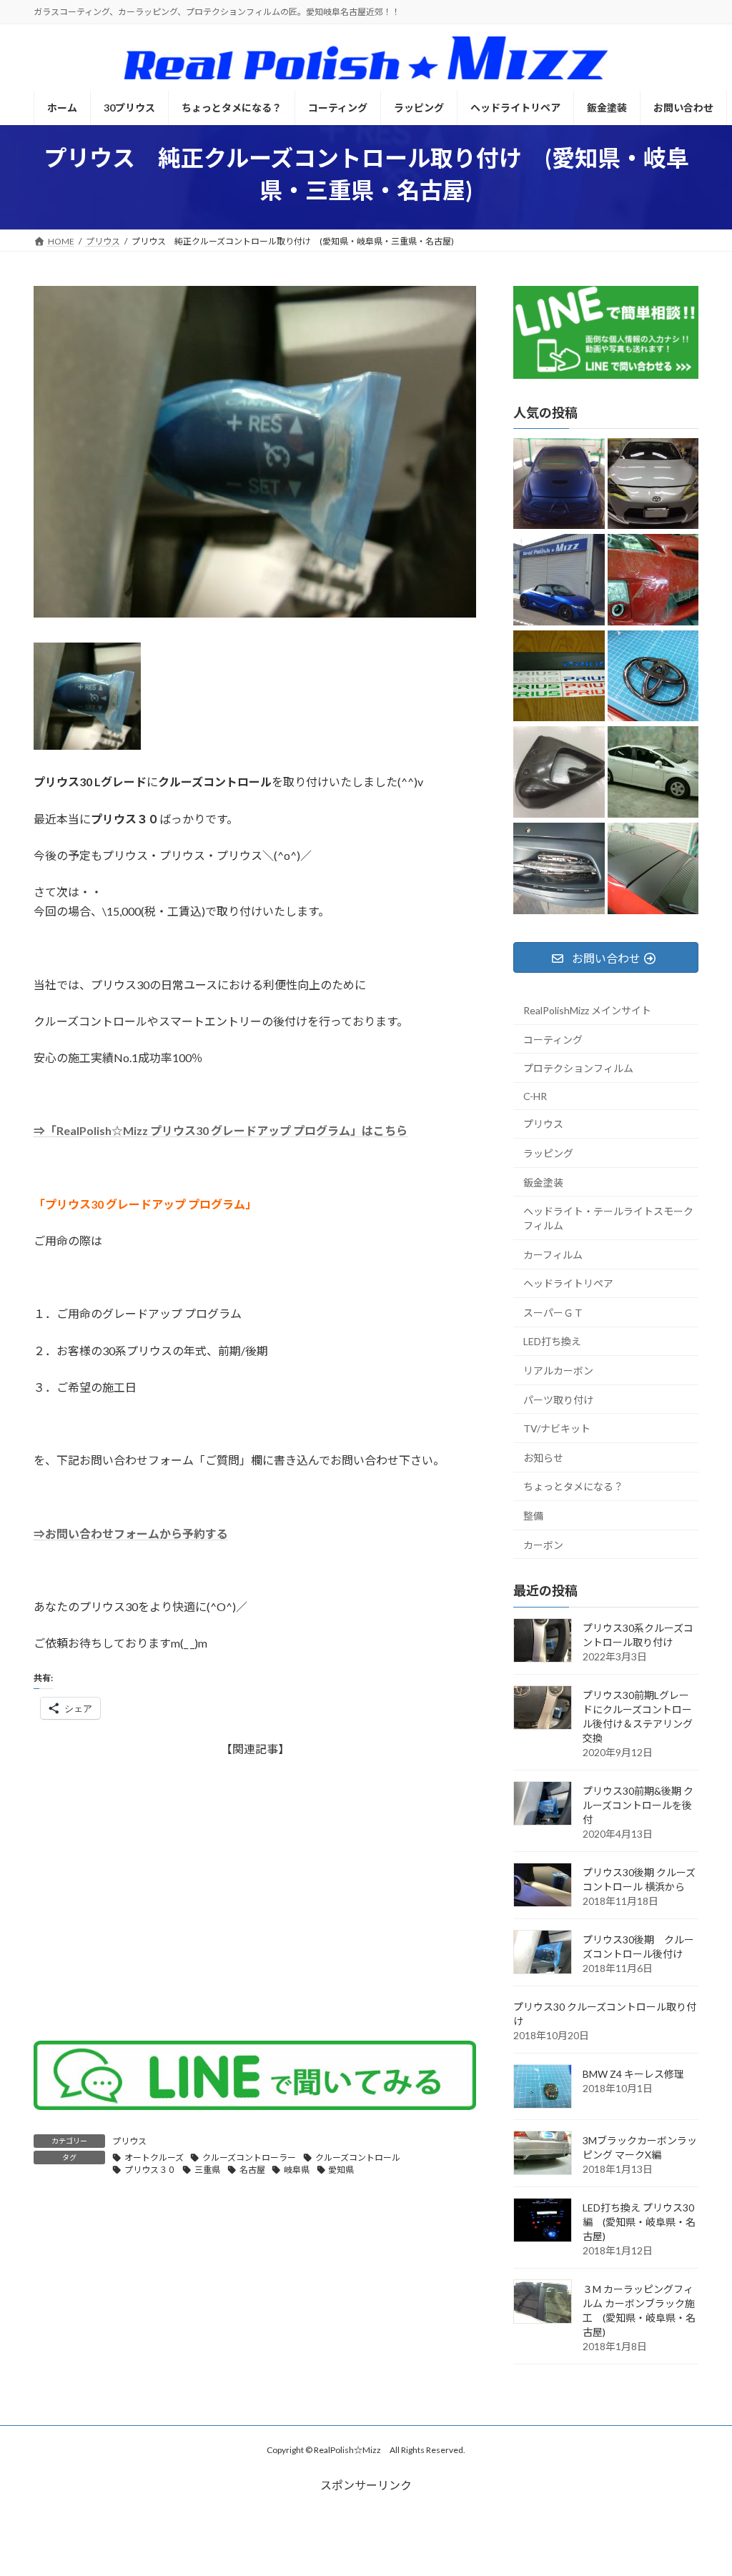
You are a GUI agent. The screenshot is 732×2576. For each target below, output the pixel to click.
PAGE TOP (701, 2485)
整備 (533, 1516)
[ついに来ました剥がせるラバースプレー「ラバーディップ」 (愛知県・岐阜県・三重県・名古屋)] (559, 484)
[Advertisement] (255, 1891)
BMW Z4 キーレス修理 (633, 2073)
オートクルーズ (154, 2158)
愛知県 (341, 2170)
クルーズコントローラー (249, 2158)
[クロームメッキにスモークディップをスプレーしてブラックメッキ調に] (653, 677)
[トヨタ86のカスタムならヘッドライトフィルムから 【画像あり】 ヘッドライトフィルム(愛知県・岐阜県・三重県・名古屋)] (653, 484)
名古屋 (252, 2170)
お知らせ (543, 1457)
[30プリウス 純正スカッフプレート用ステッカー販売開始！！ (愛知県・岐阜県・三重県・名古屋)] (559, 677)
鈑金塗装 (543, 1182)
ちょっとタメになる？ (573, 1486)
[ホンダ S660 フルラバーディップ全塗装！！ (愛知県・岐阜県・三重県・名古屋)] (559, 581)
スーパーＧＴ (553, 1312)
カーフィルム (553, 1254)
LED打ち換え (552, 1341)
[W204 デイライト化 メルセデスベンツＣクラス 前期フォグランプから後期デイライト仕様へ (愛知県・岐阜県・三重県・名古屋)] (559, 870)
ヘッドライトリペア (568, 1283)
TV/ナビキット (557, 1428)
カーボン (543, 1544)
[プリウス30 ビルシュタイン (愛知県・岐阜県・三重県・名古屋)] (653, 773)
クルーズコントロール (358, 2158)
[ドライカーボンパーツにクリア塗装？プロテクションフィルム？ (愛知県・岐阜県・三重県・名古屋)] (559, 773)
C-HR (535, 1095)
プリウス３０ (150, 2170)
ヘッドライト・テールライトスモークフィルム (608, 1218)
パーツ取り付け (558, 1399)
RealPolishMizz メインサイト (587, 1010)
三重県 (207, 2170)
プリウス (129, 2141)
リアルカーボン (558, 1371)
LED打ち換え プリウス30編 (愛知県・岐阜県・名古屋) (639, 2221)
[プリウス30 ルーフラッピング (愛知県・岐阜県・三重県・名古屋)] (653, 870)
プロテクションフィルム (578, 1068)
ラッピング (548, 1153)
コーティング (553, 1039)
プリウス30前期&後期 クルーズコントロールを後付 (638, 1804)
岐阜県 (297, 2170)
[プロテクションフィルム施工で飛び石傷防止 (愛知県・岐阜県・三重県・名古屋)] (653, 581)
